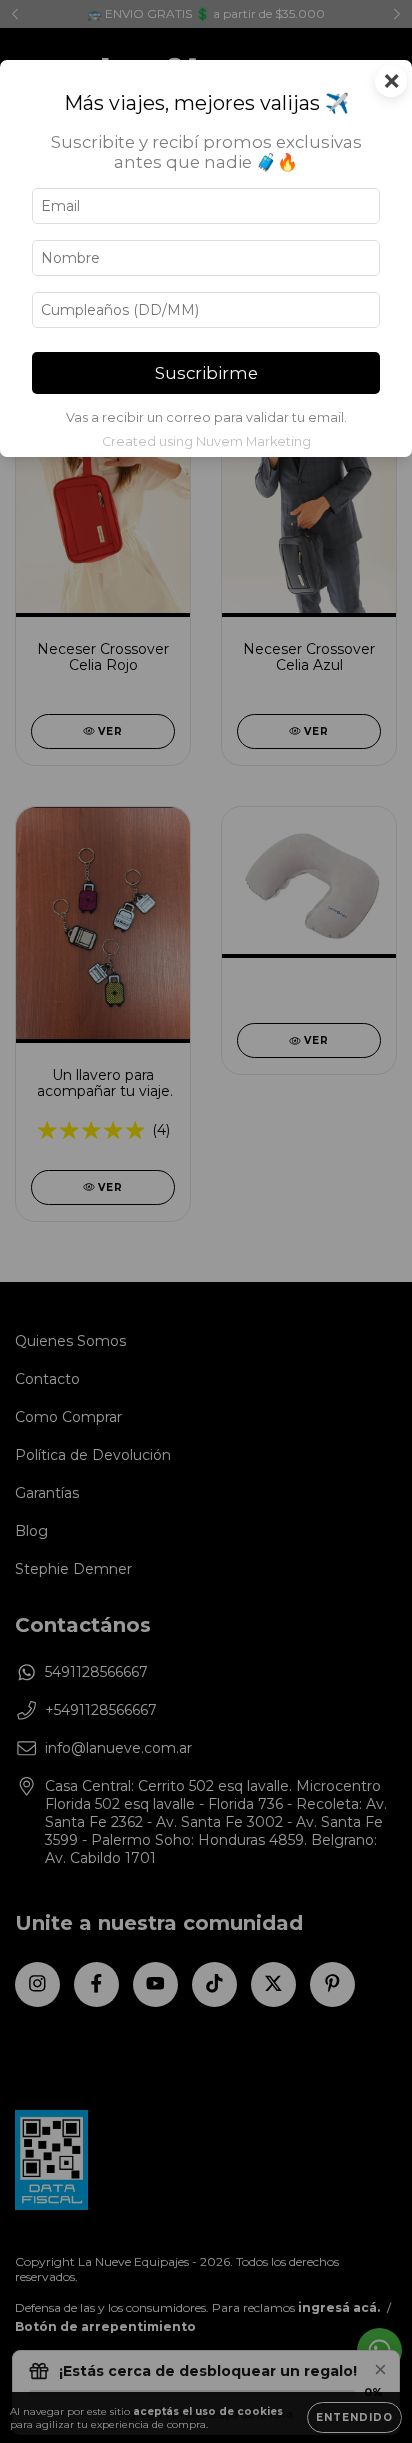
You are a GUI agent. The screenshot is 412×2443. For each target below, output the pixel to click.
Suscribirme (206, 373)
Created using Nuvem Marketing (206, 441)
